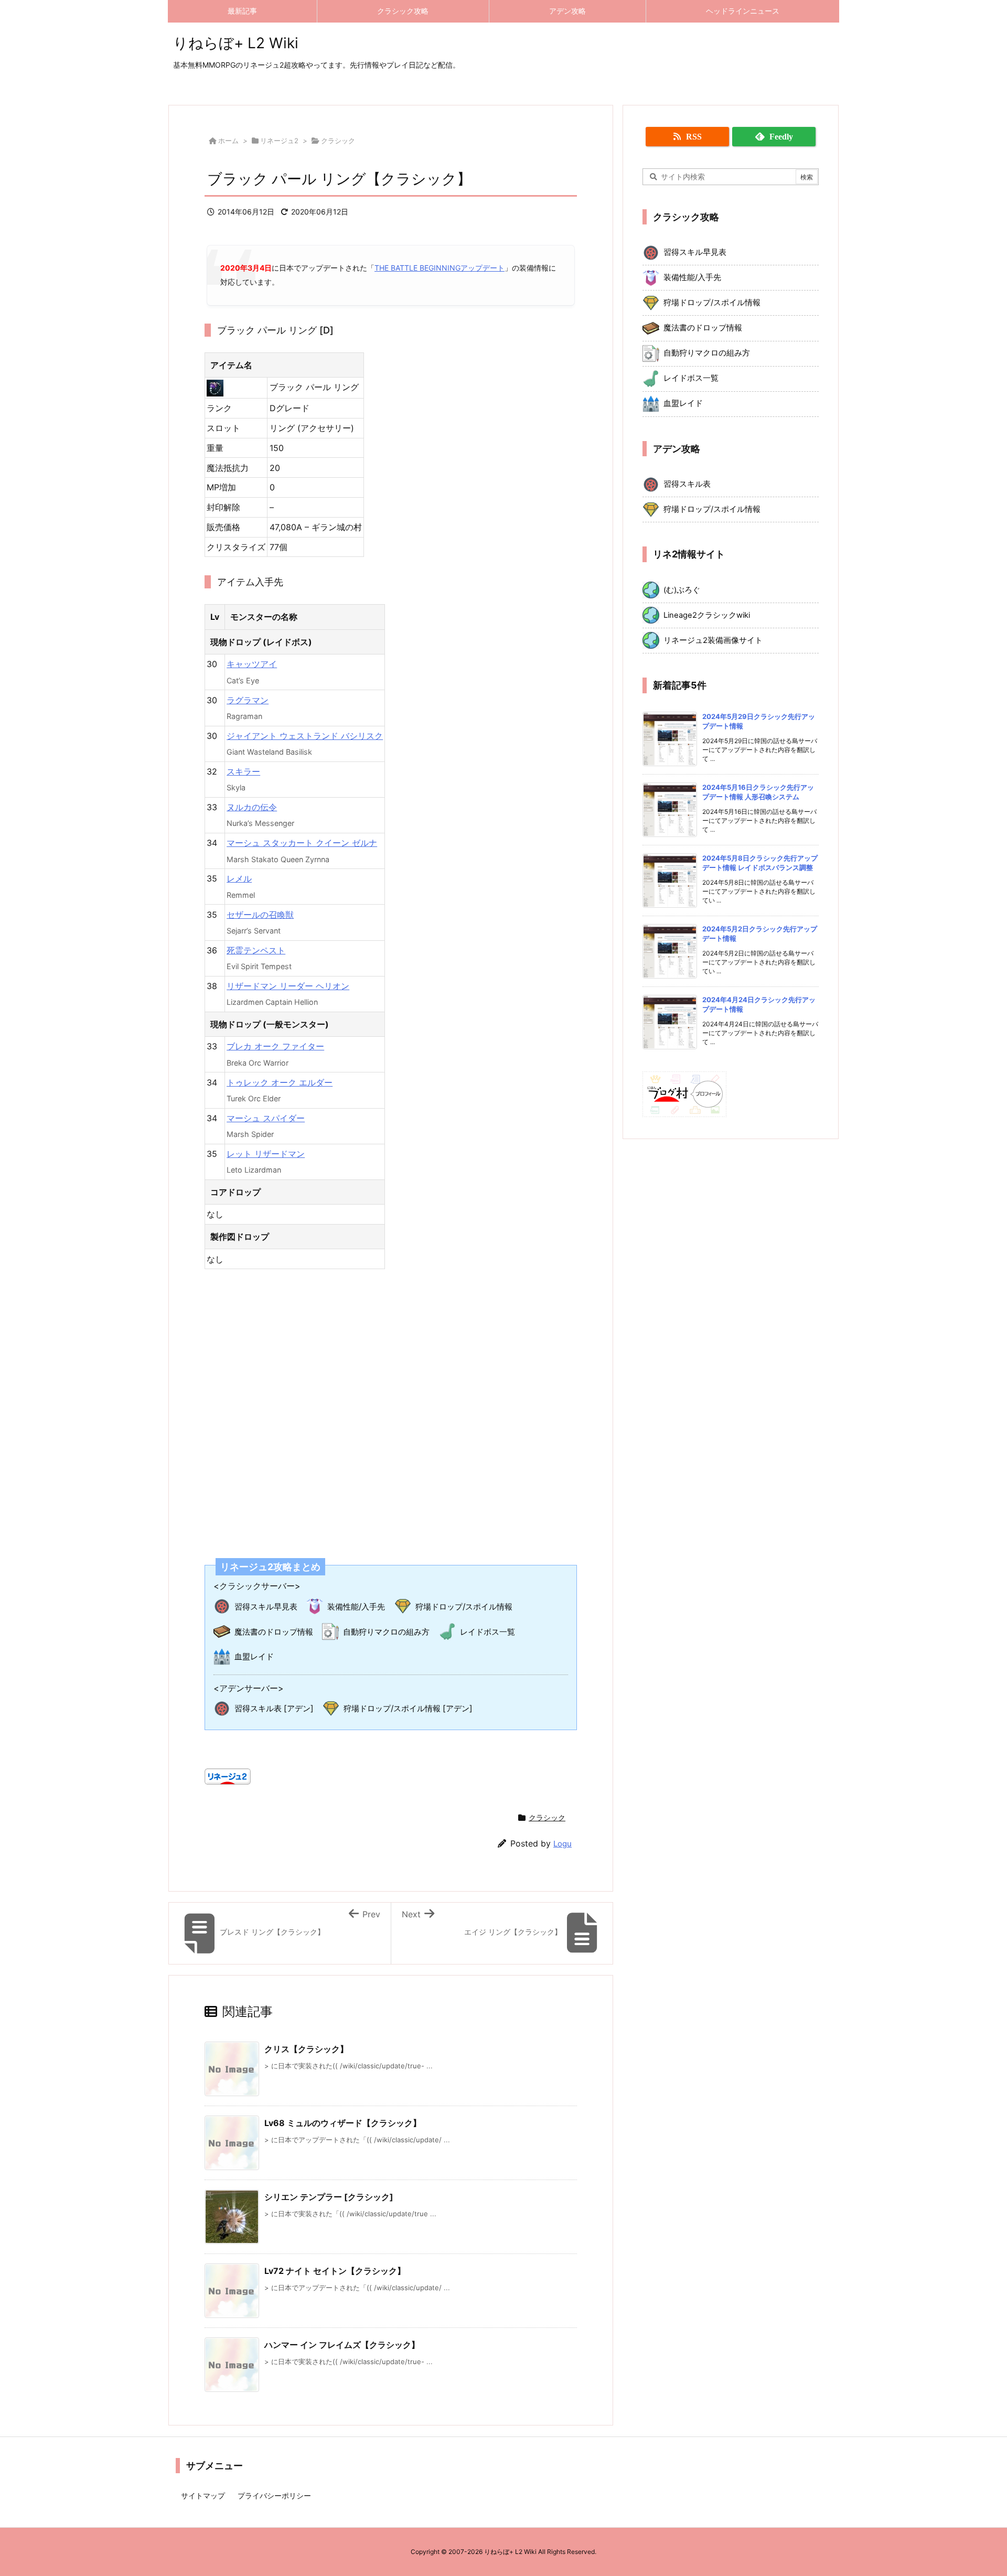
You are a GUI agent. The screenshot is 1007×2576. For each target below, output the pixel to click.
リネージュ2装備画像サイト (713, 640)
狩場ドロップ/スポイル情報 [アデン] (408, 1708)
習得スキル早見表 (266, 1607)
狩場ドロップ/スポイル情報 (464, 1607)
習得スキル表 (687, 484)
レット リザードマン (266, 1154)
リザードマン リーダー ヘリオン (288, 986)
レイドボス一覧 (488, 1632)
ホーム (228, 141)
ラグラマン (248, 700)
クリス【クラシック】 (306, 2049)
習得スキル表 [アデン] (274, 1708)
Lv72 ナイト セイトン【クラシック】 (335, 2271)
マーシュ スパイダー (266, 1118)
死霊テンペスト (256, 950)
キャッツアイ (252, 664)
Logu (563, 1844)
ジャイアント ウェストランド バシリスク (305, 736)
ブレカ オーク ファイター (275, 1046)
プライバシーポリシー (274, 2495)
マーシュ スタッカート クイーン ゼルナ (302, 843)
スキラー (243, 771)
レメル (239, 878)
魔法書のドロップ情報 (274, 1632)
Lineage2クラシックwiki (707, 615)
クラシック (338, 141)
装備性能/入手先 (356, 1607)
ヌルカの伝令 (252, 807)
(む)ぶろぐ (682, 590)
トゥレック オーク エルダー (280, 1082)
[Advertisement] (391, 1407)
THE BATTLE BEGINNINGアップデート (440, 268)
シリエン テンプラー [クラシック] (329, 2197)
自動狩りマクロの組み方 (386, 1632)
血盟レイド (254, 1656)
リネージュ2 (279, 141)
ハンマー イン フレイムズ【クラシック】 (342, 2345)
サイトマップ (203, 2495)
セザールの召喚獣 (260, 915)
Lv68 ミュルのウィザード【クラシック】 (343, 2123)
